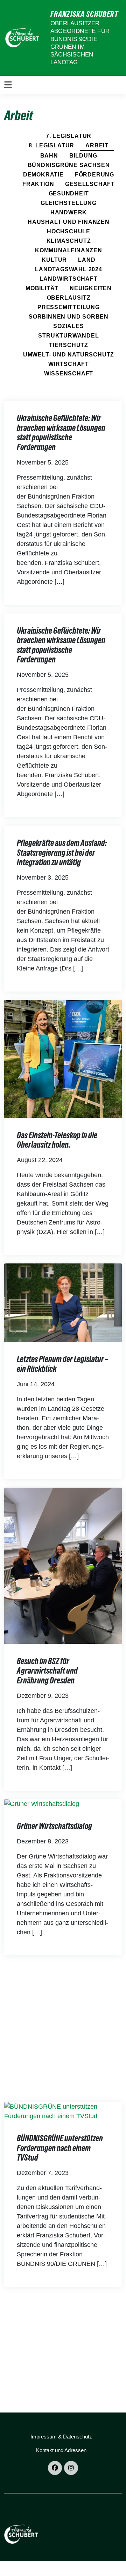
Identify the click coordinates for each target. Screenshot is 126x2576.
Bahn (49, 156)
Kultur (54, 260)
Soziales (68, 326)
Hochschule (69, 231)
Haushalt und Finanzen (69, 222)
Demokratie (43, 175)
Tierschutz (69, 345)
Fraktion (38, 184)
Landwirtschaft (68, 279)
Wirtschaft (69, 364)
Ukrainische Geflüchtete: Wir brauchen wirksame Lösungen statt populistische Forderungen (61, 433)
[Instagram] (71, 2468)
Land (87, 260)
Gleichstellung (69, 203)
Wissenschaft (69, 373)
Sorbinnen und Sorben (69, 317)
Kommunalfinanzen (69, 250)
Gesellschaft (90, 184)
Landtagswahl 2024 (69, 269)
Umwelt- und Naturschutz (69, 355)
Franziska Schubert (84, 14)
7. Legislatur (69, 136)
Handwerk (69, 212)
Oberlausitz (69, 298)
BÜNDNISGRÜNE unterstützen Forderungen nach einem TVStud (60, 2148)
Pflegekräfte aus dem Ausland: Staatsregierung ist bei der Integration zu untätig (62, 853)
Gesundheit (69, 193)
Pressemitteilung (69, 307)
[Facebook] (55, 2468)
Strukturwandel (68, 336)
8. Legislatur (51, 145)
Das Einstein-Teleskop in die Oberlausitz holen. (57, 1140)
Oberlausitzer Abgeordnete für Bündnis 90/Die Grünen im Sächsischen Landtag (80, 43)
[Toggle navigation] (8, 85)
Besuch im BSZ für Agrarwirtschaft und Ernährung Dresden (47, 1671)
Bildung (83, 156)
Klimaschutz (69, 241)
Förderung (94, 175)
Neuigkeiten (91, 288)
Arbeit (97, 145)
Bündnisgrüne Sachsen (69, 165)
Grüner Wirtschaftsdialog (54, 1826)
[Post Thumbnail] (63, 1058)
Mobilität (42, 288)
